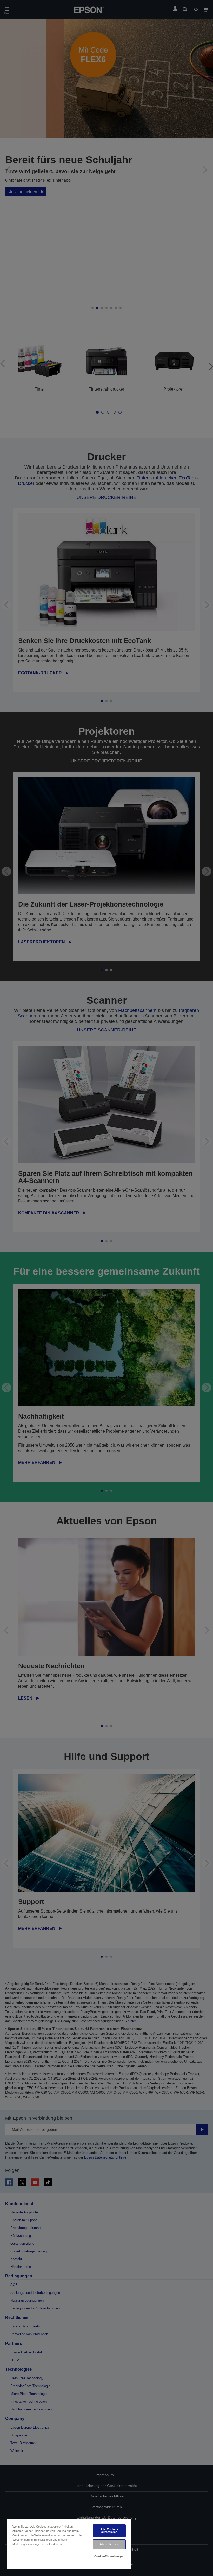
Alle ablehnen (109, 2544)
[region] (69, 2544)
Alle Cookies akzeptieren (109, 2531)
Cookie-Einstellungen (109, 2556)
